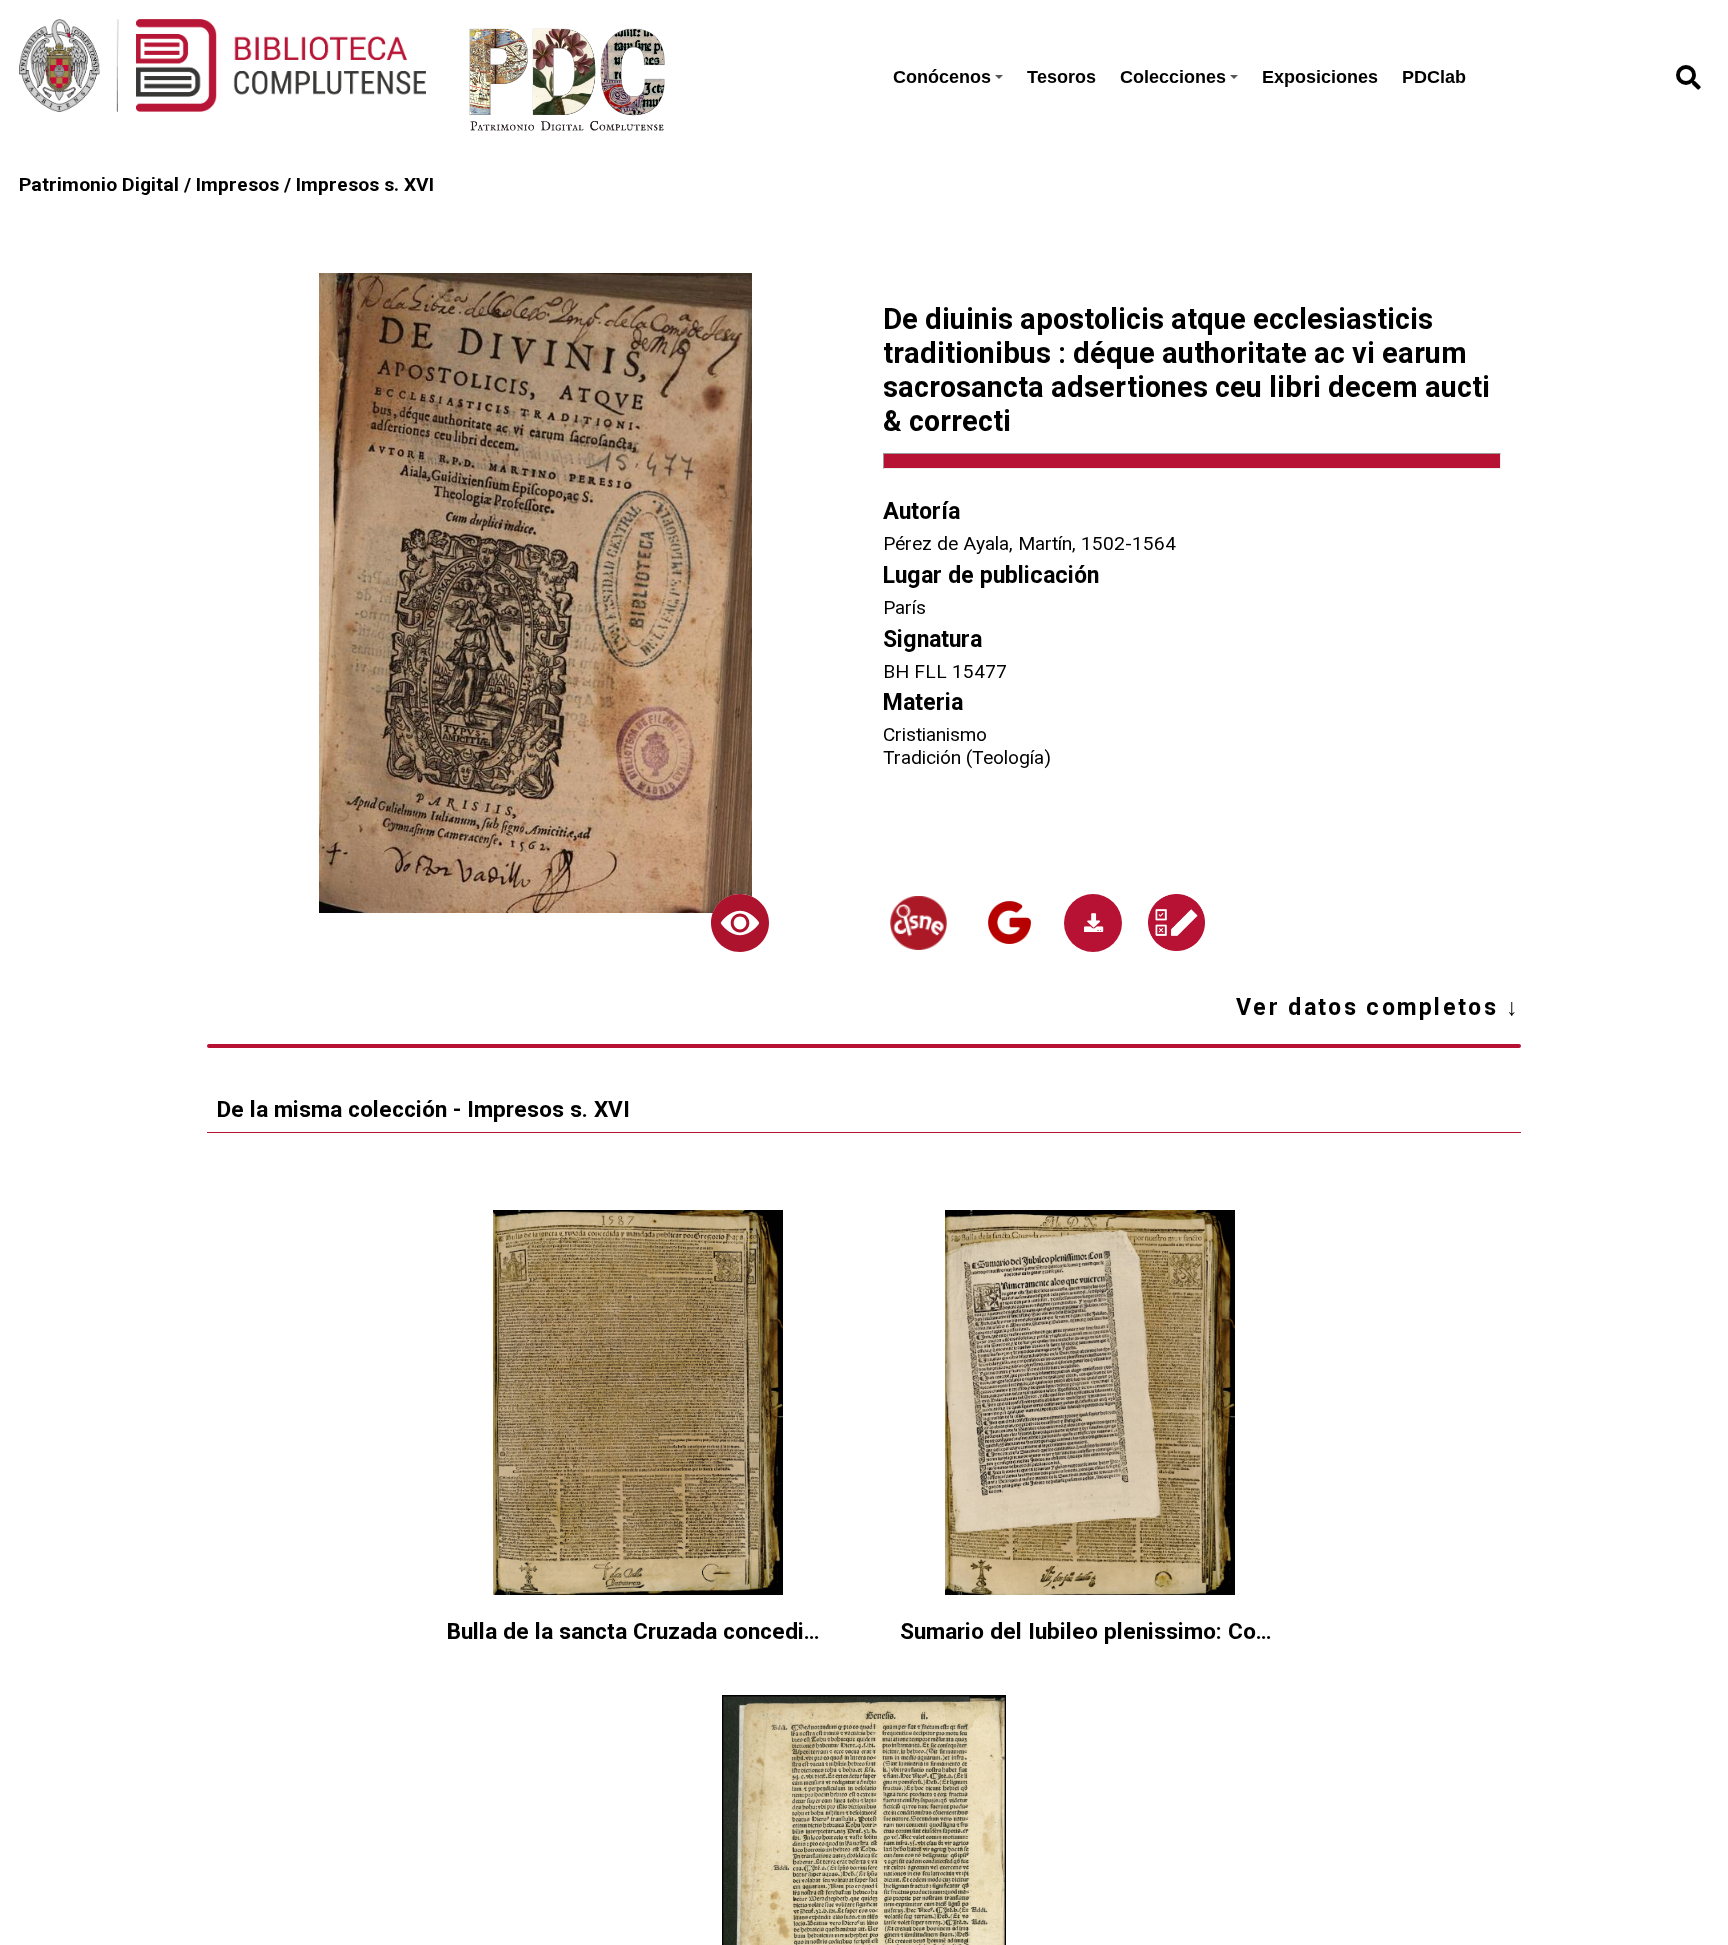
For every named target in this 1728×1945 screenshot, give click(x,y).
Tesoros (1061, 77)
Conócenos (942, 77)
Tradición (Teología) (967, 757)
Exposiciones (1320, 77)
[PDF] (1093, 923)
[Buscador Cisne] (918, 923)
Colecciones (1173, 77)
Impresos (237, 184)
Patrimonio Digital (99, 184)
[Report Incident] (1176, 922)
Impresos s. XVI (365, 184)
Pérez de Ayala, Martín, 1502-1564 (1029, 543)
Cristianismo (935, 734)
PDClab (1434, 77)
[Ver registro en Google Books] (1009, 922)
